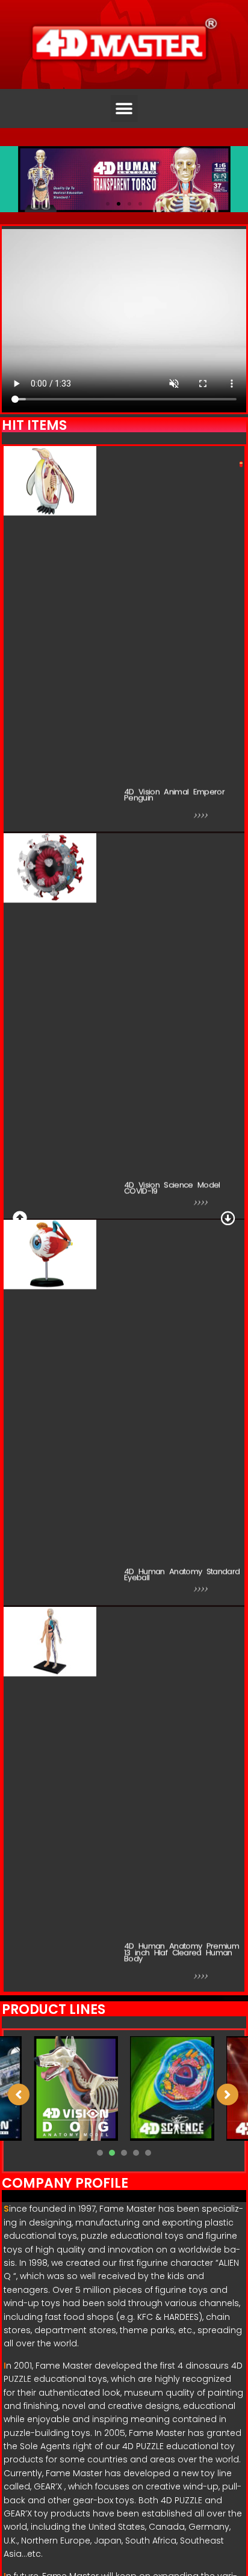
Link (150, 815)
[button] (124, 109)
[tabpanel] (172, 2089)
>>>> (200, 817)
